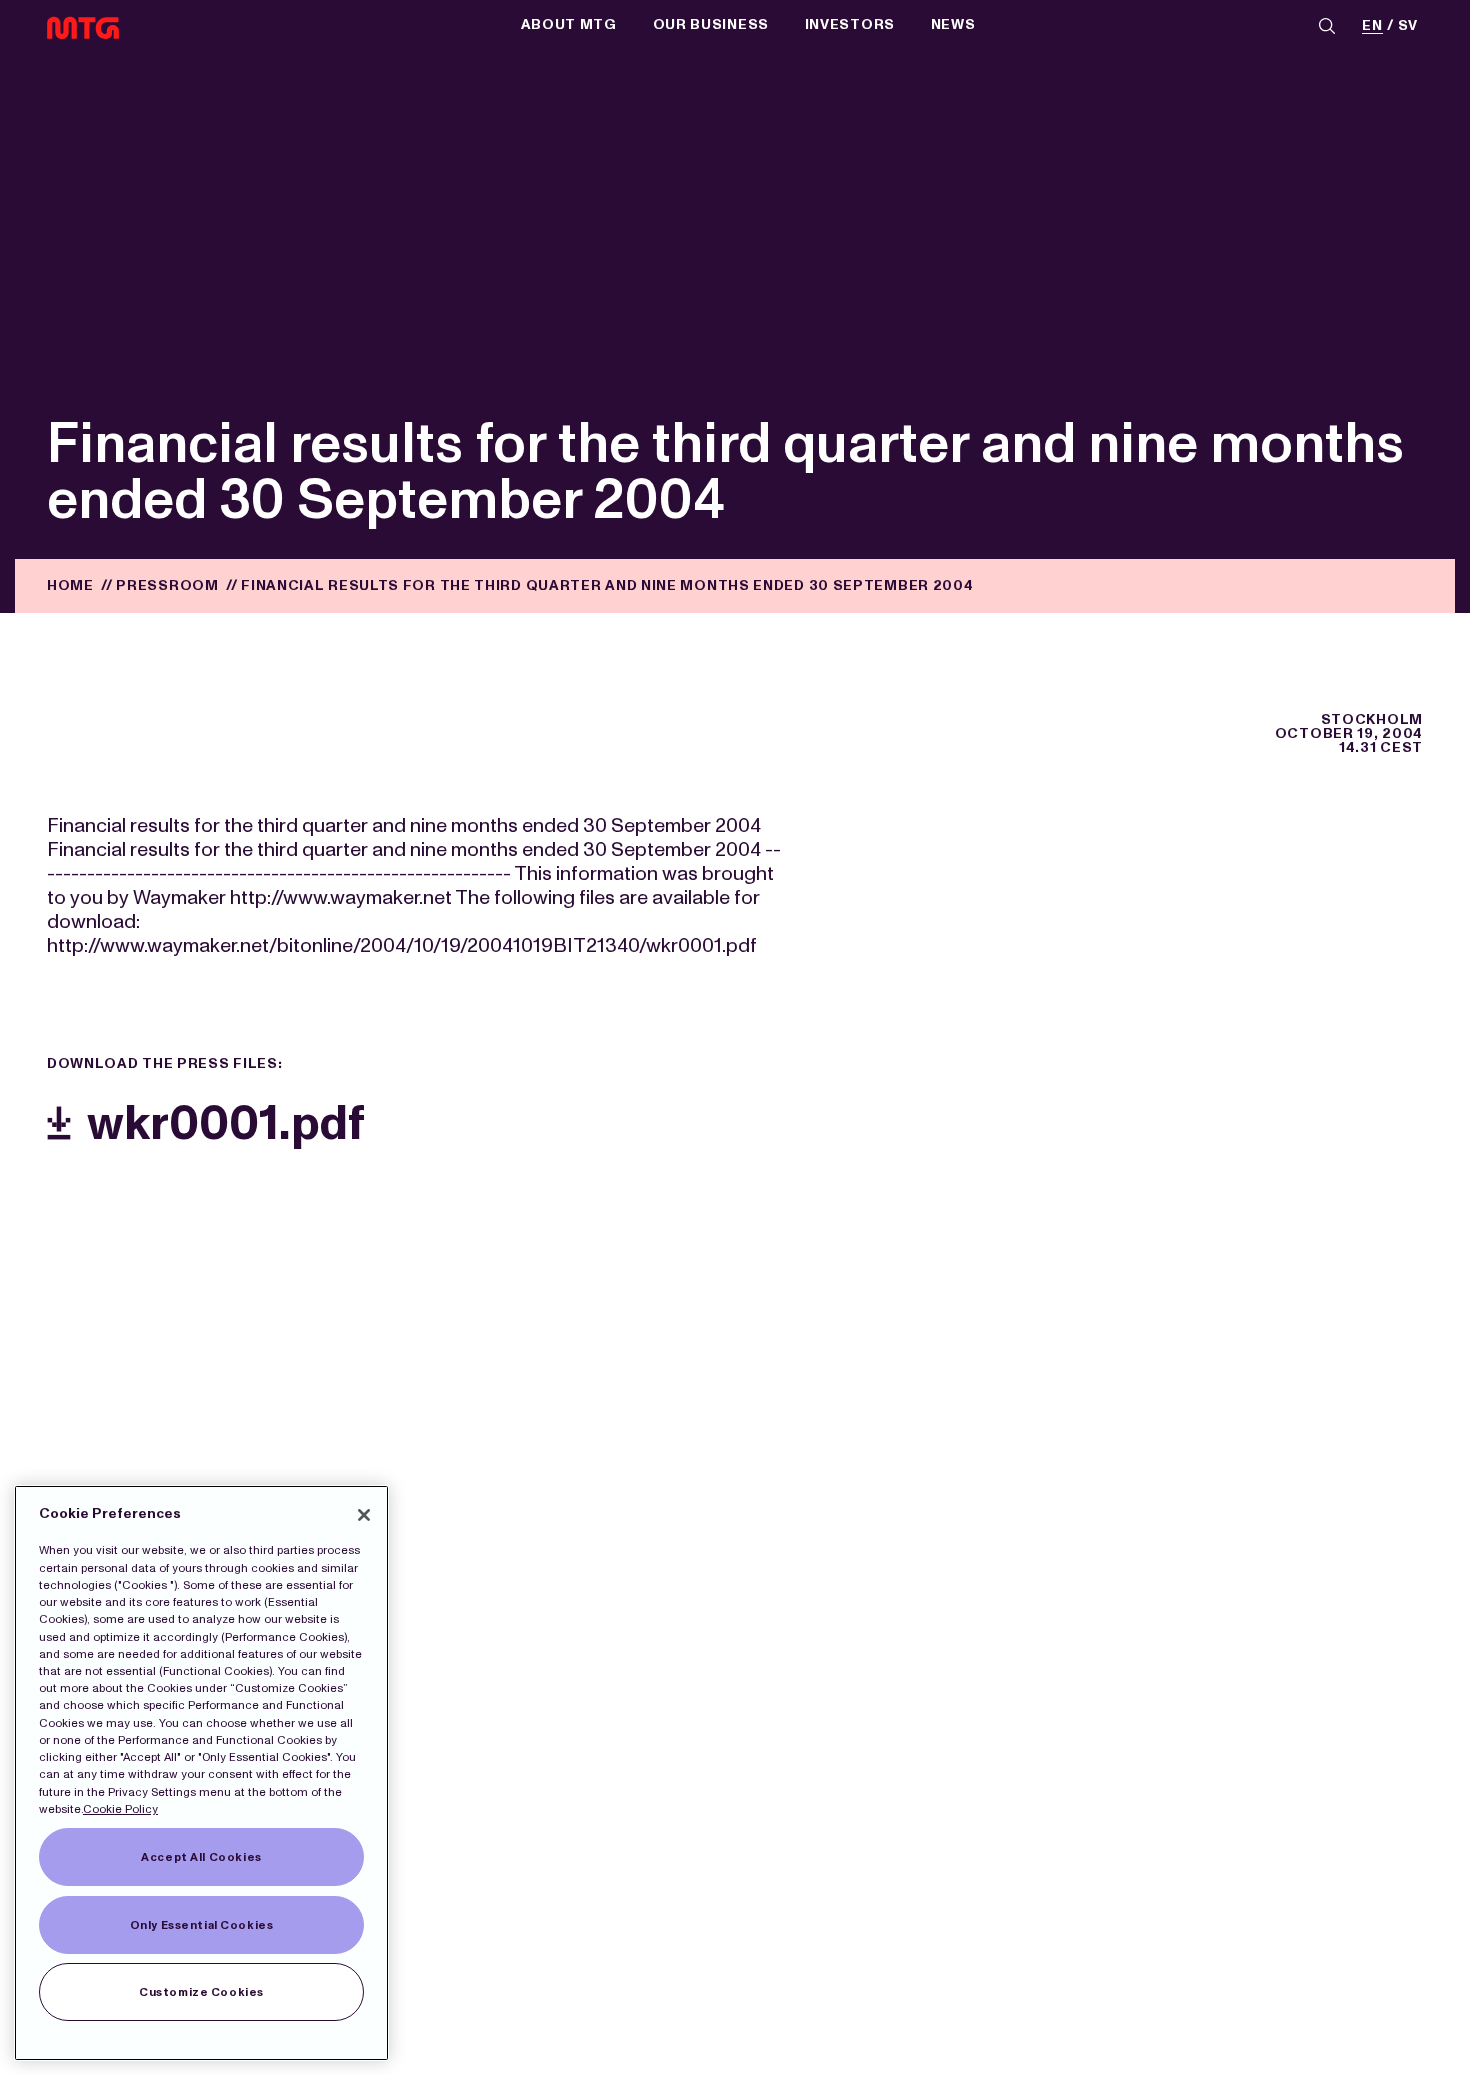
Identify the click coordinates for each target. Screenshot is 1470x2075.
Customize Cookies (201, 1992)
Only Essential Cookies (202, 1925)
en (1372, 26)
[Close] (364, 1515)
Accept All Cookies (201, 1857)
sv (1408, 26)
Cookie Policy (120, 1809)
